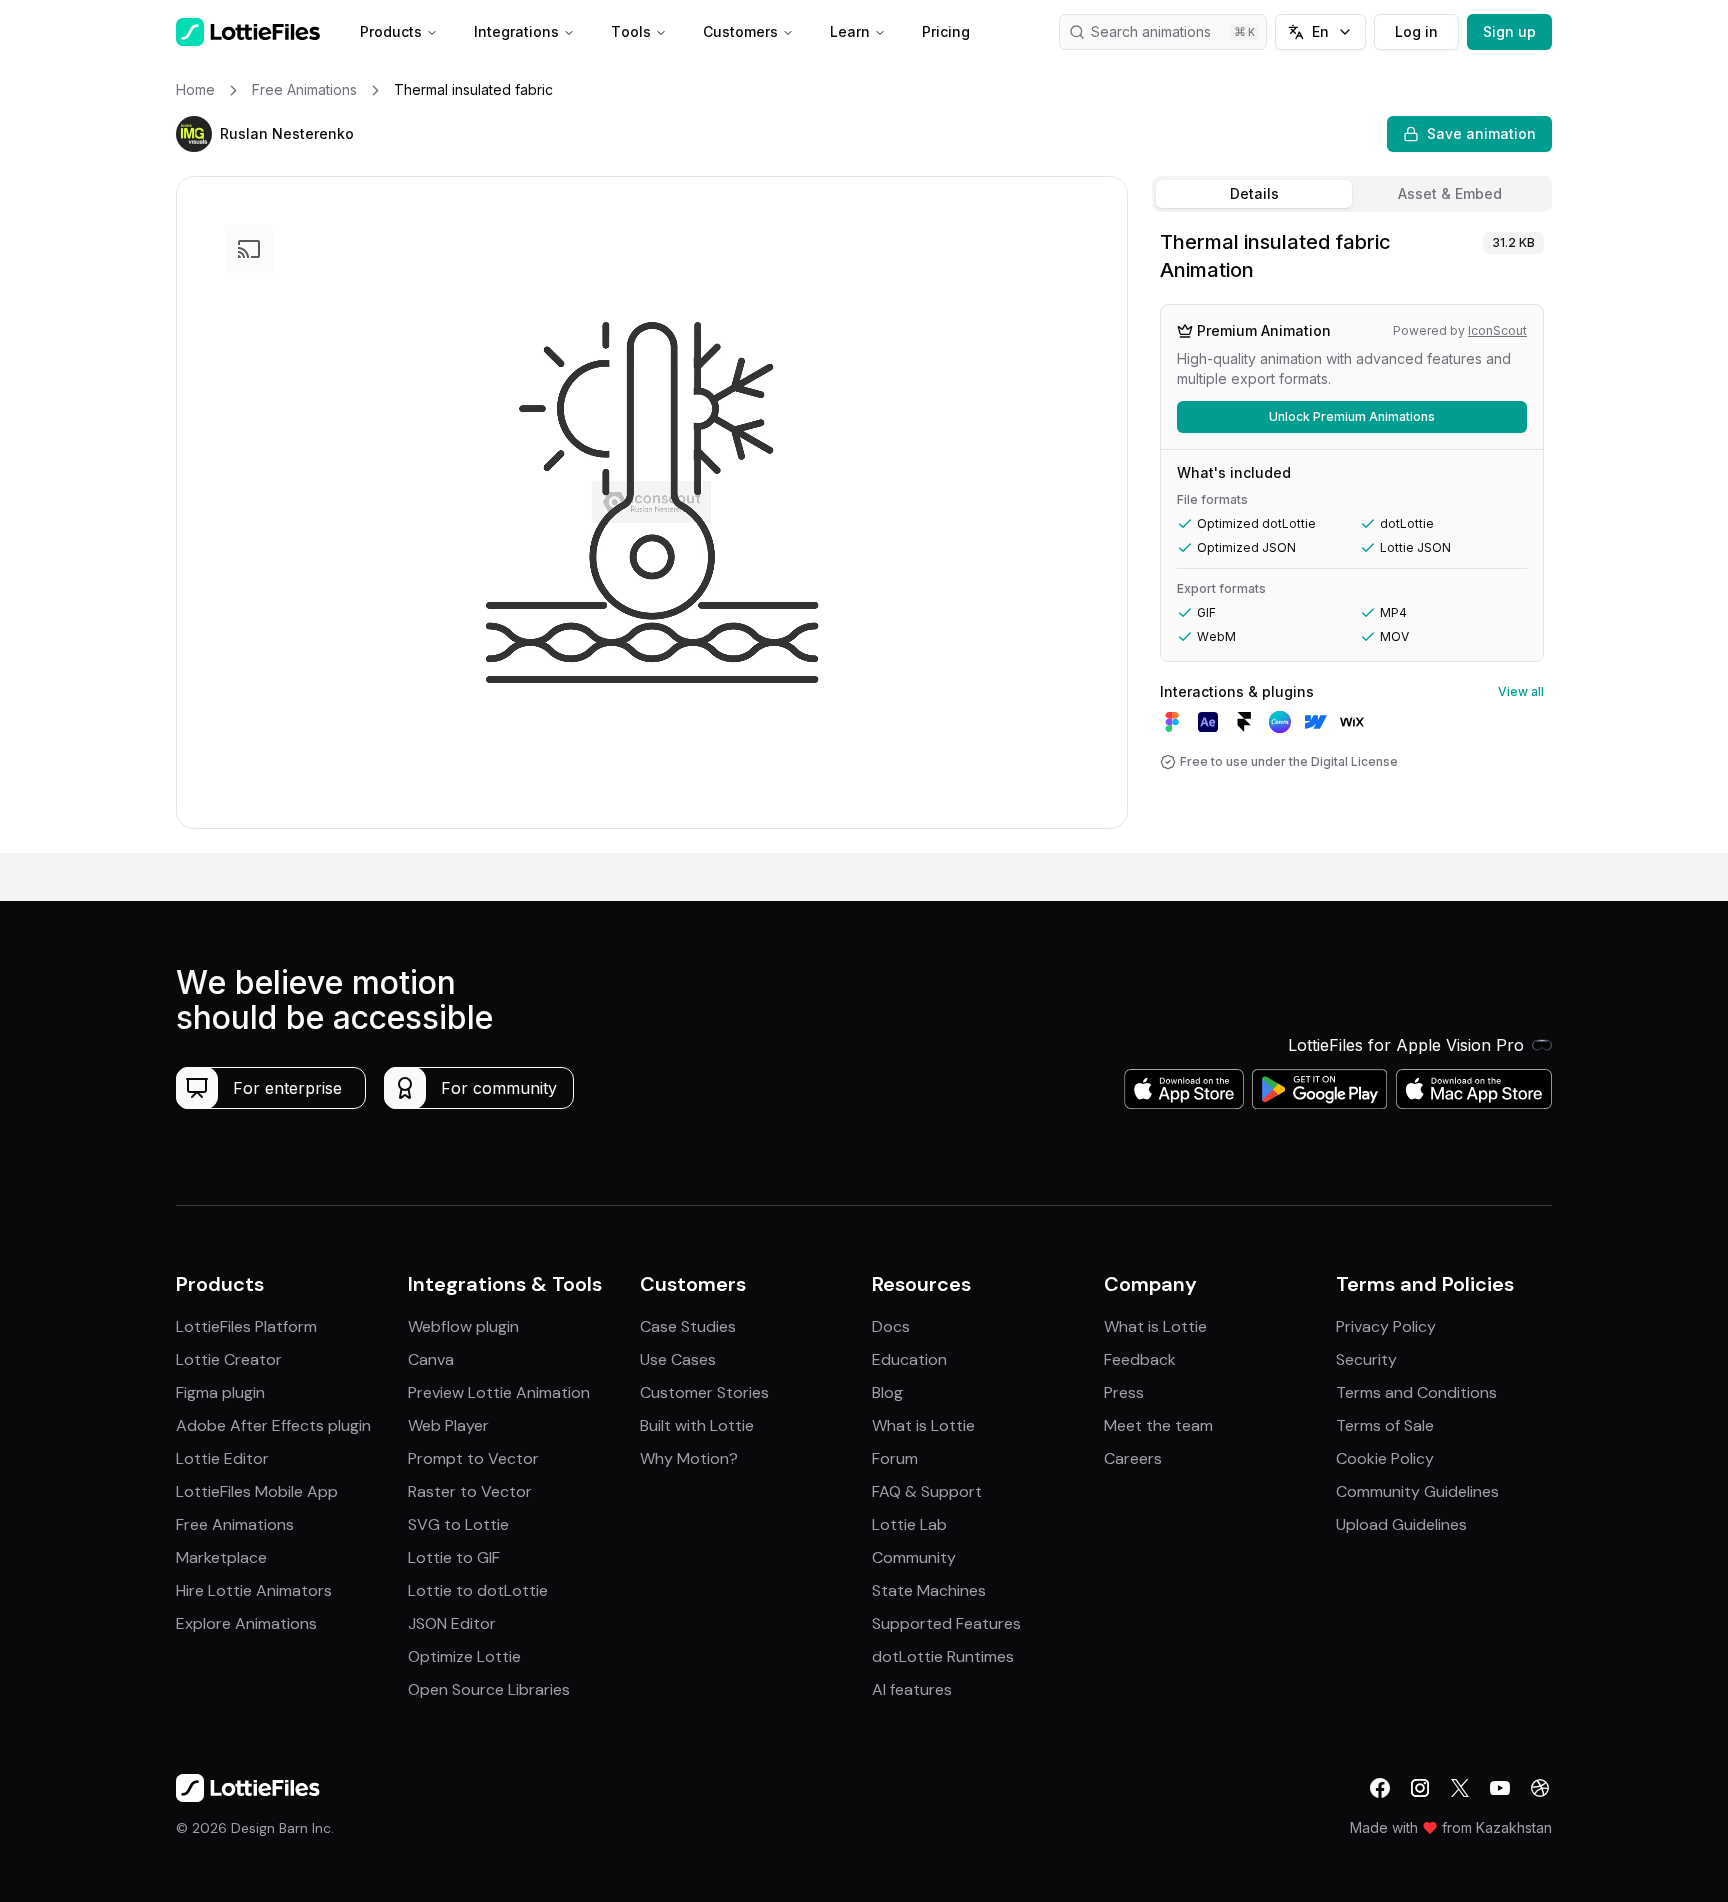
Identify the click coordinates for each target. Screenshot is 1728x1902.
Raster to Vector (470, 1491)
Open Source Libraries (489, 1689)
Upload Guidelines (1401, 1524)
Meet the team (1158, 1425)
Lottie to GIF (454, 1557)
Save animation (1481, 133)
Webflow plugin (463, 1326)
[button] (194, 134)
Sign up (1509, 31)
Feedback (1140, 1359)
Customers (740, 31)
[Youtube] (1500, 1788)
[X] (1460, 1788)
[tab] (1254, 194)
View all (1521, 691)
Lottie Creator (229, 1359)
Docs (891, 1326)
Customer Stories (704, 1392)
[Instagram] (1420, 1788)
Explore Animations (246, 1623)
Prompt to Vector (473, 1458)
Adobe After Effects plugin (273, 1425)
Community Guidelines (1417, 1491)
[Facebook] (1380, 1788)
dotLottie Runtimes (943, 1656)
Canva (431, 1359)
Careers (1133, 1458)
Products (391, 31)
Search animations (1151, 31)
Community (914, 1557)
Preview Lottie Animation (499, 1392)
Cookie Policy (1385, 1458)
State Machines (929, 1590)
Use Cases (678, 1359)
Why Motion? (689, 1458)
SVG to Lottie (458, 1524)
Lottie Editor (222, 1458)
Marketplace (221, 1557)
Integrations (516, 31)
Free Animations (235, 1524)
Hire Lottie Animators (254, 1590)
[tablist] (1352, 194)
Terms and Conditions (1416, 1392)
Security (1366, 1359)
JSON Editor (452, 1623)
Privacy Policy (1386, 1326)
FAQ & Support (927, 1491)
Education (909, 1359)
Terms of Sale (1385, 1425)
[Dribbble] (1540, 1788)
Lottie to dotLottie (478, 1590)
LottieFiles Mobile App (257, 1491)
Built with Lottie (697, 1425)
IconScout (1497, 330)
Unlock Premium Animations (1352, 416)
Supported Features (946, 1623)
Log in (1416, 31)
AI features (912, 1689)
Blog (887, 1392)
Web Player (448, 1425)
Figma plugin (220, 1392)
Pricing (946, 31)
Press (1124, 1392)
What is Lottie (923, 1425)
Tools (631, 31)
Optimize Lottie (464, 1656)
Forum (895, 1458)
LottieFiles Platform (246, 1326)
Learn (850, 31)
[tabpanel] (1352, 536)
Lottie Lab (909, 1524)
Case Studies (688, 1326)
